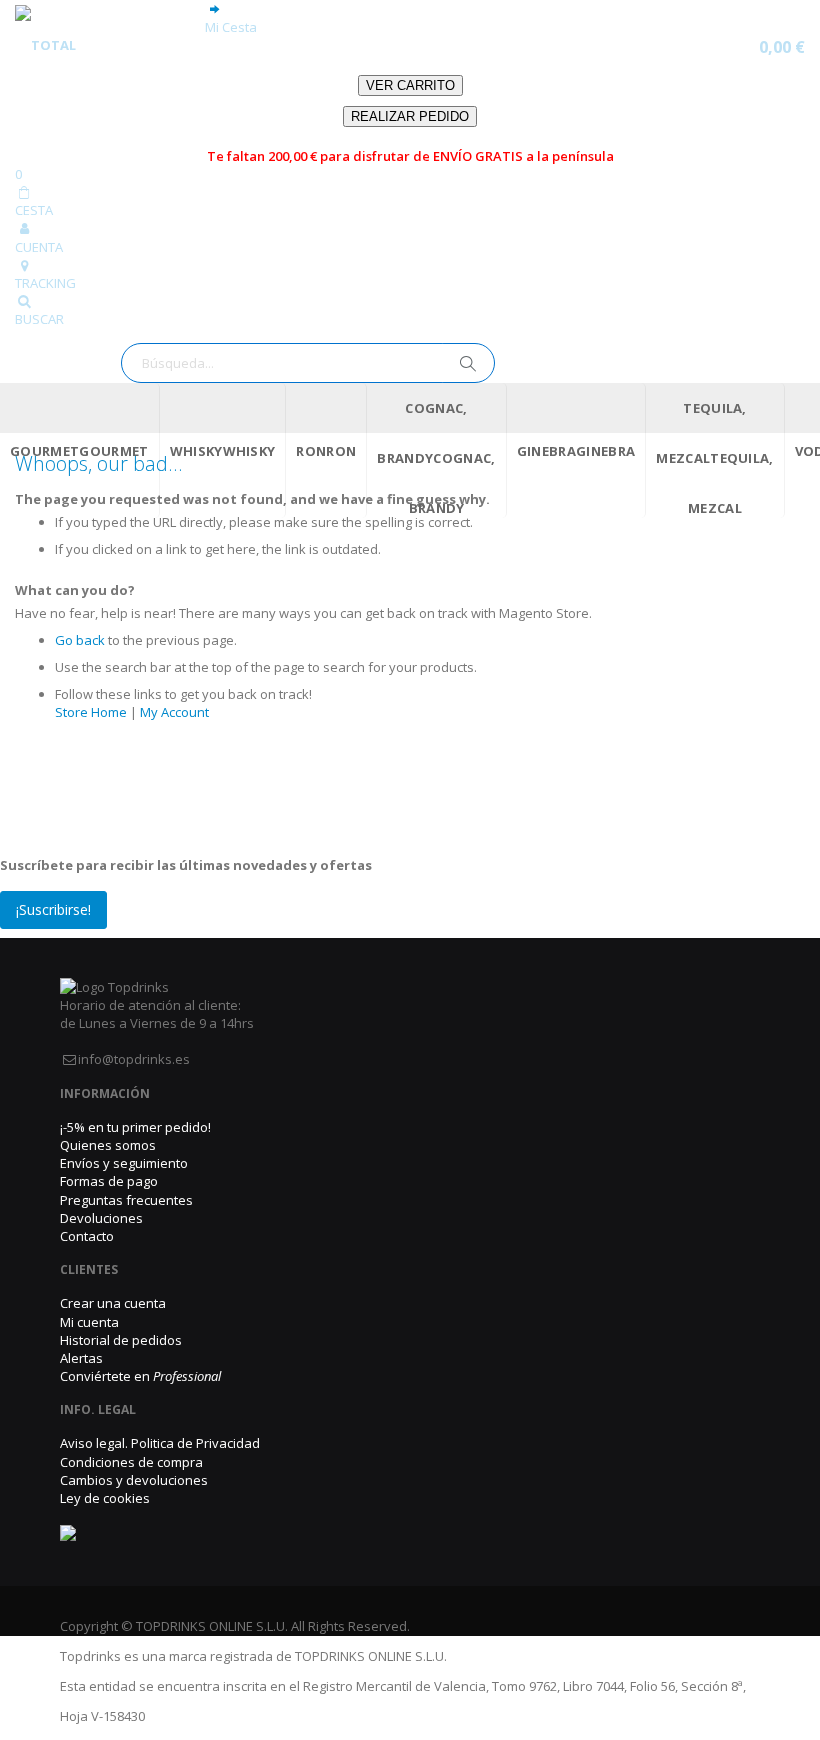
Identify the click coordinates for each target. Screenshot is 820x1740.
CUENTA (39, 247)
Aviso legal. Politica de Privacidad (160, 1443)
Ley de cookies (105, 1498)
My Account (174, 712)
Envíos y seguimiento (124, 1163)
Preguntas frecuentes (126, 1200)
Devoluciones (101, 1218)
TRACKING (45, 283)
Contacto (87, 1236)
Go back (80, 640)
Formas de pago (109, 1181)
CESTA (34, 210)
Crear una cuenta (113, 1303)
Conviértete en (140, 1376)
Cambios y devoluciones (134, 1480)
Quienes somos (108, 1145)
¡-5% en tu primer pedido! (135, 1127)
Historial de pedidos (121, 1340)
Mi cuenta (89, 1322)
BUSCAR (39, 319)
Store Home (91, 712)
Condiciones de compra (131, 1462)
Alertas (81, 1358)
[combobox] (308, 363)
